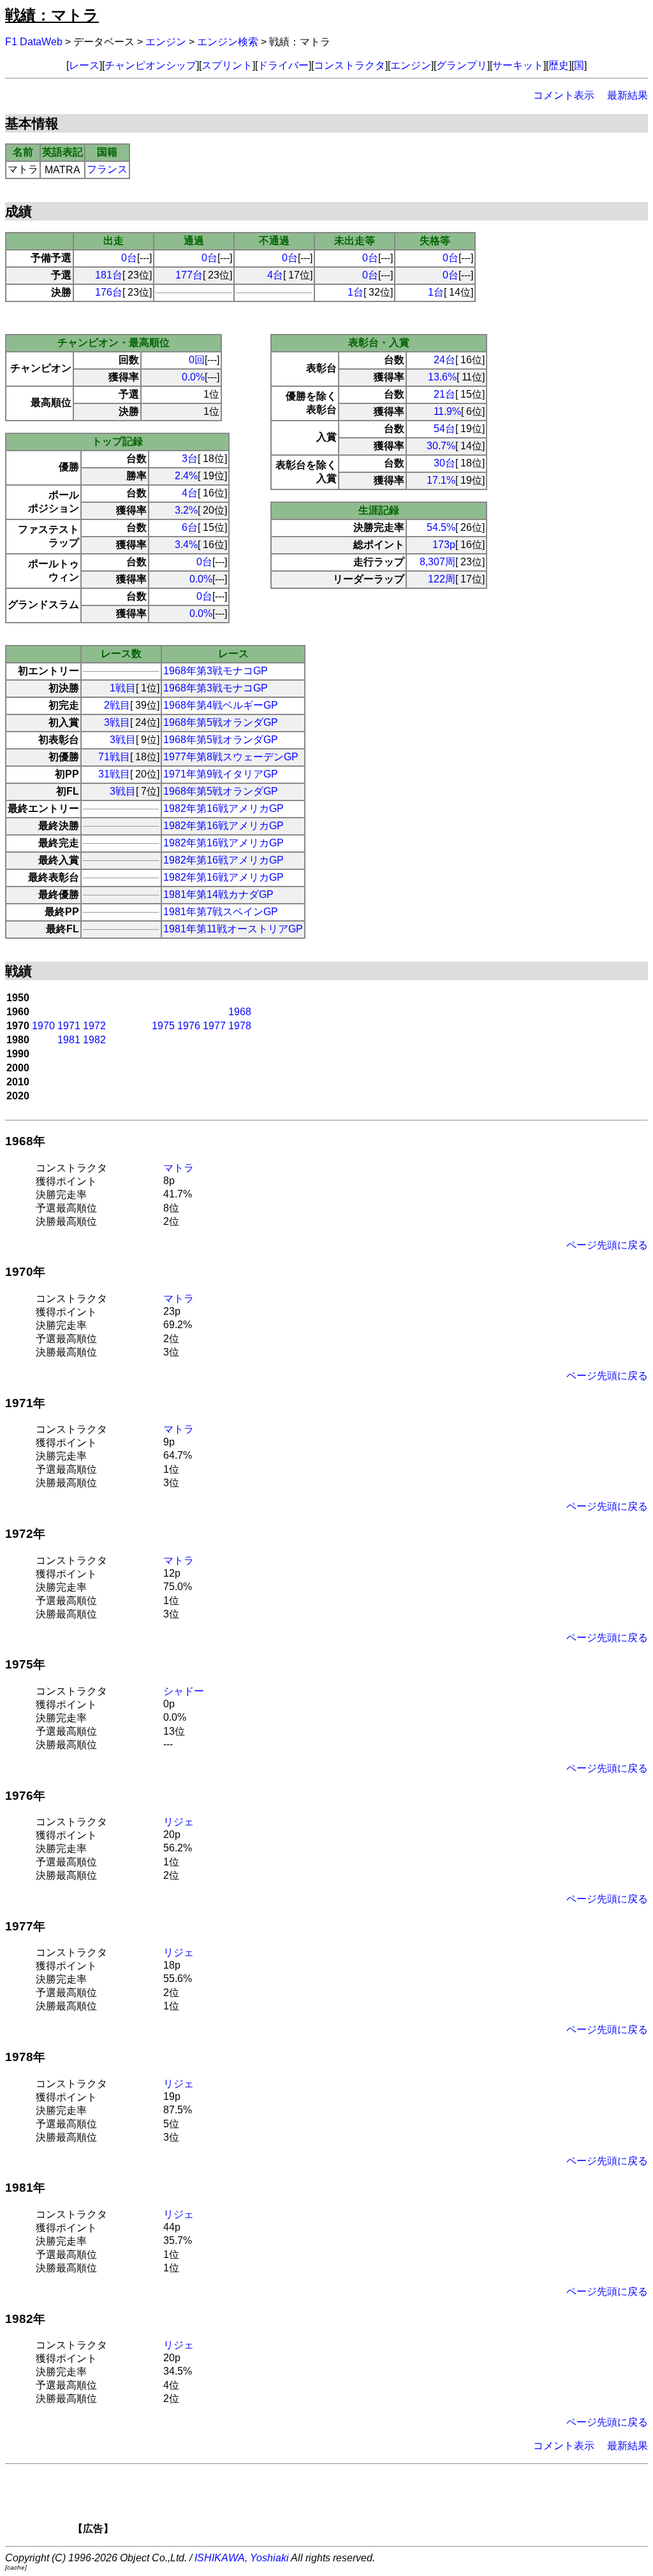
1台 (356, 292)
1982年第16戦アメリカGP (224, 808)
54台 (444, 429)
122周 (442, 579)
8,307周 (437, 562)
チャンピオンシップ (150, 65)
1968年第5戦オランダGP (221, 722)
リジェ (179, 1822)
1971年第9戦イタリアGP (221, 774)
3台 (190, 459)
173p (444, 545)
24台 (444, 360)
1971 (69, 1026)
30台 (444, 463)
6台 (190, 527)
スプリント (227, 65)
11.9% (447, 411)
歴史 (559, 65)
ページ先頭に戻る (607, 1245)
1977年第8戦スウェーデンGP (231, 757)
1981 (69, 1040)
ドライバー (283, 65)
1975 (163, 1026)
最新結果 (627, 95)
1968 (240, 1012)
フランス (107, 169)
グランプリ (462, 65)
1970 (43, 1026)
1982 (94, 1040)
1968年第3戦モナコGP (216, 671)
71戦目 (114, 757)
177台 (189, 275)
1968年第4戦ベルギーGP (221, 705)
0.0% (193, 377)
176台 (109, 292)
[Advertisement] (348, 2503)
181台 (109, 275)
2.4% (186, 476)
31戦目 (114, 774)
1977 (214, 1026)
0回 (197, 360)
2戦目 (117, 705)
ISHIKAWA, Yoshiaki (242, 2558)
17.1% (441, 480)
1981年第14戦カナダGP (218, 894)
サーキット (518, 65)
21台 (444, 394)
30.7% (441, 446)
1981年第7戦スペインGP (221, 912)
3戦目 (117, 722)
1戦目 (123, 688)
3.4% (186, 545)
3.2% (186, 510)
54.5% (441, 527)
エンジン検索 (228, 42)
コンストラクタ (349, 65)
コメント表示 (564, 95)
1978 (240, 1026)
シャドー (184, 1691)
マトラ (179, 1168)
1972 (94, 1026)
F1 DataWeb (34, 42)
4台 (275, 275)
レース (84, 65)
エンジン (166, 42)
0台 (129, 258)
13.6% (442, 377)
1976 (189, 1026)
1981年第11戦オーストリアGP (233, 929)
